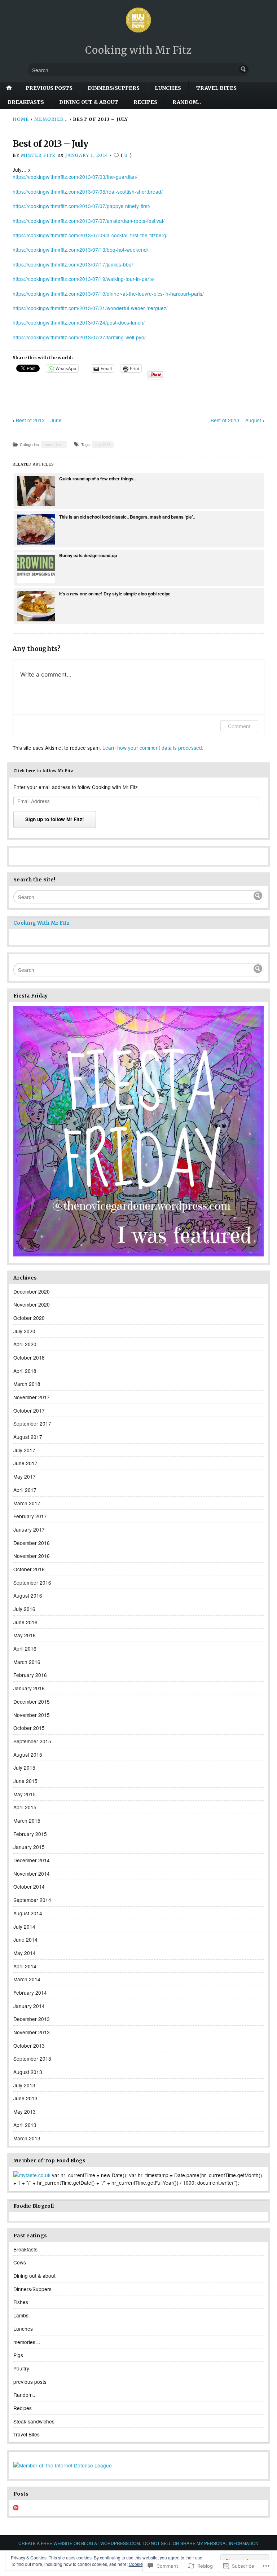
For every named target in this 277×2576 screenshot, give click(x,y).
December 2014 (32, 1860)
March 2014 (27, 1979)
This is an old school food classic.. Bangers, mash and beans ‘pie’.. (127, 517)
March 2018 (27, 1384)
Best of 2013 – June (39, 420)
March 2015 (27, 1820)
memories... (51, 119)
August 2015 (28, 1754)
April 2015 (25, 1807)
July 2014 (24, 1927)
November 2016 (32, 1556)
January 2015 (29, 1847)
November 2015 (32, 1715)
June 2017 (25, 1463)
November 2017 (32, 1397)
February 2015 (30, 1834)
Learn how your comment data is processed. (153, 748)
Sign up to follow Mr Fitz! (55, 819)
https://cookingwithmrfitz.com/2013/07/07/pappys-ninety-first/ (82, 206)
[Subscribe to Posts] (16, 2508)
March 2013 (27, 2138)
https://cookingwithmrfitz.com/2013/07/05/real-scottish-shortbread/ (88, 191)
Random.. (187, 102)
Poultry (21, 2368)
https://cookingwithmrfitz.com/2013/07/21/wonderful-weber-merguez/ (90, 308)
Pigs (18, 2355)
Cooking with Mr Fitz (138, 50)
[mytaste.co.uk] (32, 2175)
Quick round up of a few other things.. (97, 479)
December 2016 (32, 1543)
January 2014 (29, 2006)
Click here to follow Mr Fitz (43, 771)
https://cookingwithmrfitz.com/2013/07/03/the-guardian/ (75, 177)
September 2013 (32, 2058)
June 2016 (25, 1622)
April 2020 (25, 1344)
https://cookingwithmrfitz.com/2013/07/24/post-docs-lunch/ (79, 322)
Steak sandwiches (34, 2421)
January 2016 (29, 1688)
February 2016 (30, 1675)
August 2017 (28, 1437)
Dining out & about (89, 102)
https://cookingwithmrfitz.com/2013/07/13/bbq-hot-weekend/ (80, 250)
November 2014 (32, 1873)
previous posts (49, 88)
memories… (27, 2342)
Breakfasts (26, 102)
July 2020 (24, 1331)
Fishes (21, 2302)
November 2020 (32, 1304)
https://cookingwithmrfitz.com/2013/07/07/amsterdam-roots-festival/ (89, 221)
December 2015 (32, 1701)
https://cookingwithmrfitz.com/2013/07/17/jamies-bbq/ (73, 264)
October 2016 (29, 1569)
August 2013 (28, 2072)
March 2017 (27, 1503)
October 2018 (29, 1357)
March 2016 (27, 1662)
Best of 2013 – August (236, 420)
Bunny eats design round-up (88, 555)
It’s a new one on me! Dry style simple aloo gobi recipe (115, 594)
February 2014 (30, 1992)
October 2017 (29, 1410)
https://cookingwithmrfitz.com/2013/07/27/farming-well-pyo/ (79, 337)
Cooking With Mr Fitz (41, 923)
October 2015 (29, 1728)
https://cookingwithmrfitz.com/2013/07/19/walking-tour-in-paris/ (83, 279)
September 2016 (32, 1582)
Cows (20, 2262)
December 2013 (32, 2019)
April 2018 (25, 1371)
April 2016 (25, 1648)
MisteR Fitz (38, 155)
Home (21, 119)
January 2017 (29, 1529)
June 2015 (25, 1781)
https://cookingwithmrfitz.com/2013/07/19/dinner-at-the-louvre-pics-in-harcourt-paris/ (108, 294)
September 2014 (32, 1900)
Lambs (21, 2315)
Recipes (145, 102)
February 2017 (30, 1516)
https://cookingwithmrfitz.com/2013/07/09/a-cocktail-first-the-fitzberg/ (90, 235)
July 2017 (24, 1450)
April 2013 (25, 2125)
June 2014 (25, 1939)
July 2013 (103, 444)
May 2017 (25, 1476)
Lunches (168, 88)
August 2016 (28, 1595)
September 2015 (32, 1741)
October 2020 (29, 1318)
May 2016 (25, 1635)
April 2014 (25, 1966)
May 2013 (25, 2112)
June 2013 (25, 2098)
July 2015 (24, 1767)
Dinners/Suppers (114, 88)
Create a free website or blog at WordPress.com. (80, 2543)
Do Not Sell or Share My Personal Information (201, 2543)
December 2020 (32, 1291)
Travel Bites (216, 88)
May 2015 (25, 1794)
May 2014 (25, 1953)
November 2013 (32, 2032)
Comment (239, 726)
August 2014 (28, 1913)
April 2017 (25, 1490)
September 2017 (32, 1423)
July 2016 (24, 1609)
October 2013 (29, 2046)
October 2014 (29, 1886)
